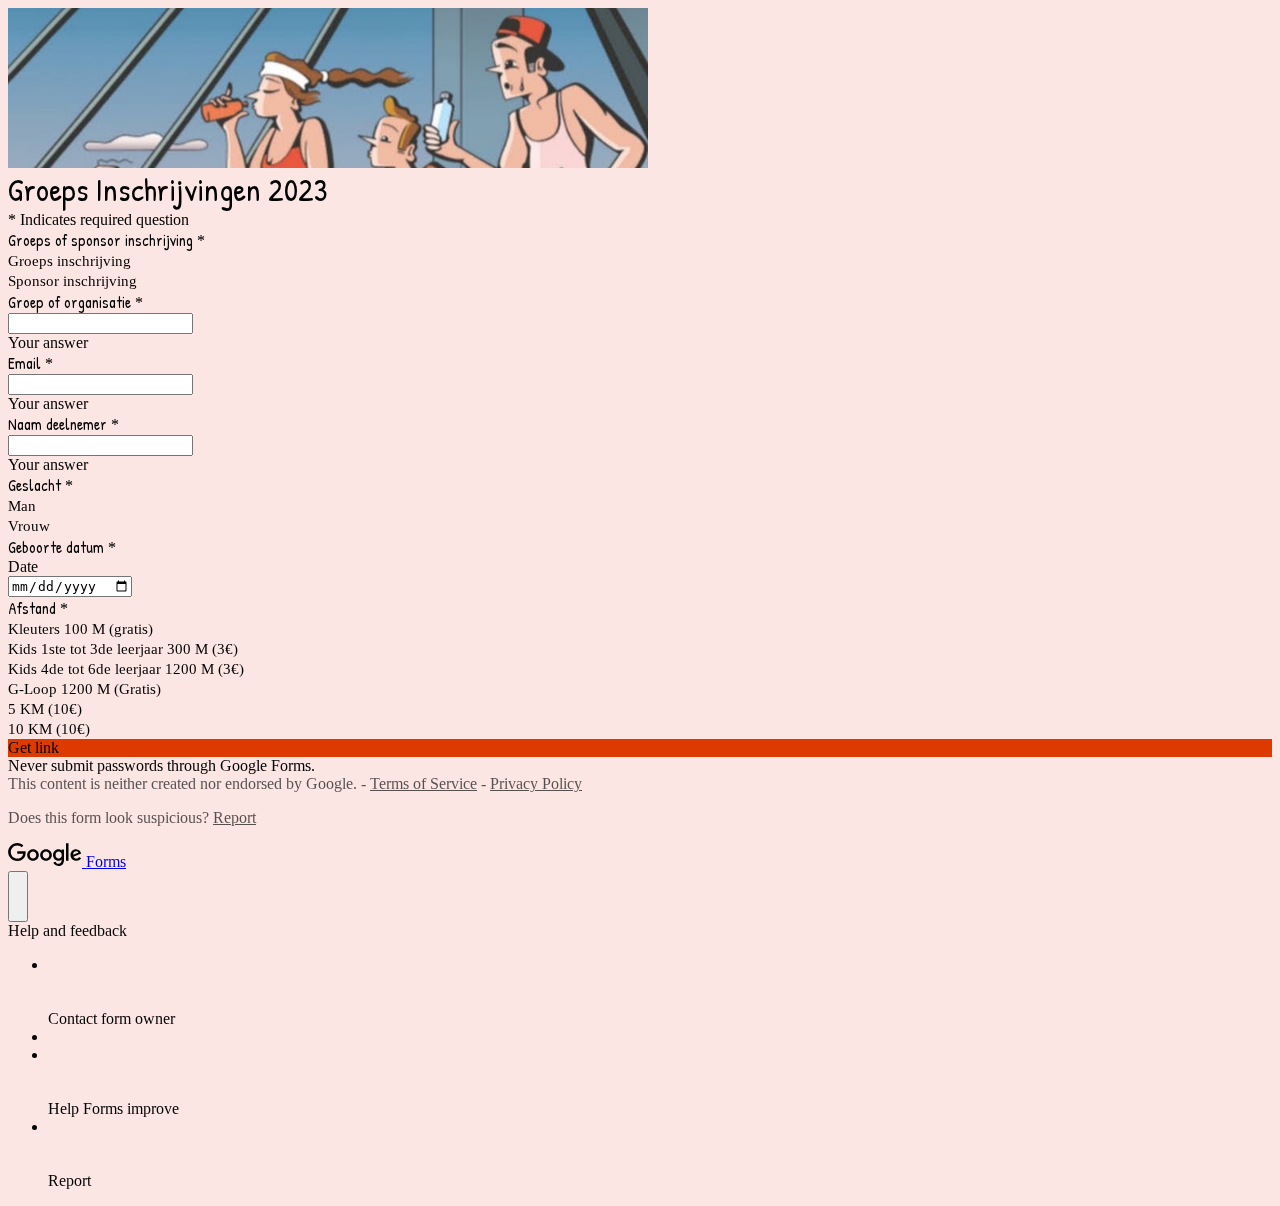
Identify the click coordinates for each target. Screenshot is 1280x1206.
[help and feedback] (18, 896)
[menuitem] (660, 992)
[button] (640, 748)
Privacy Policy (536, 783)
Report (234, 817)
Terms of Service (423, 783)
